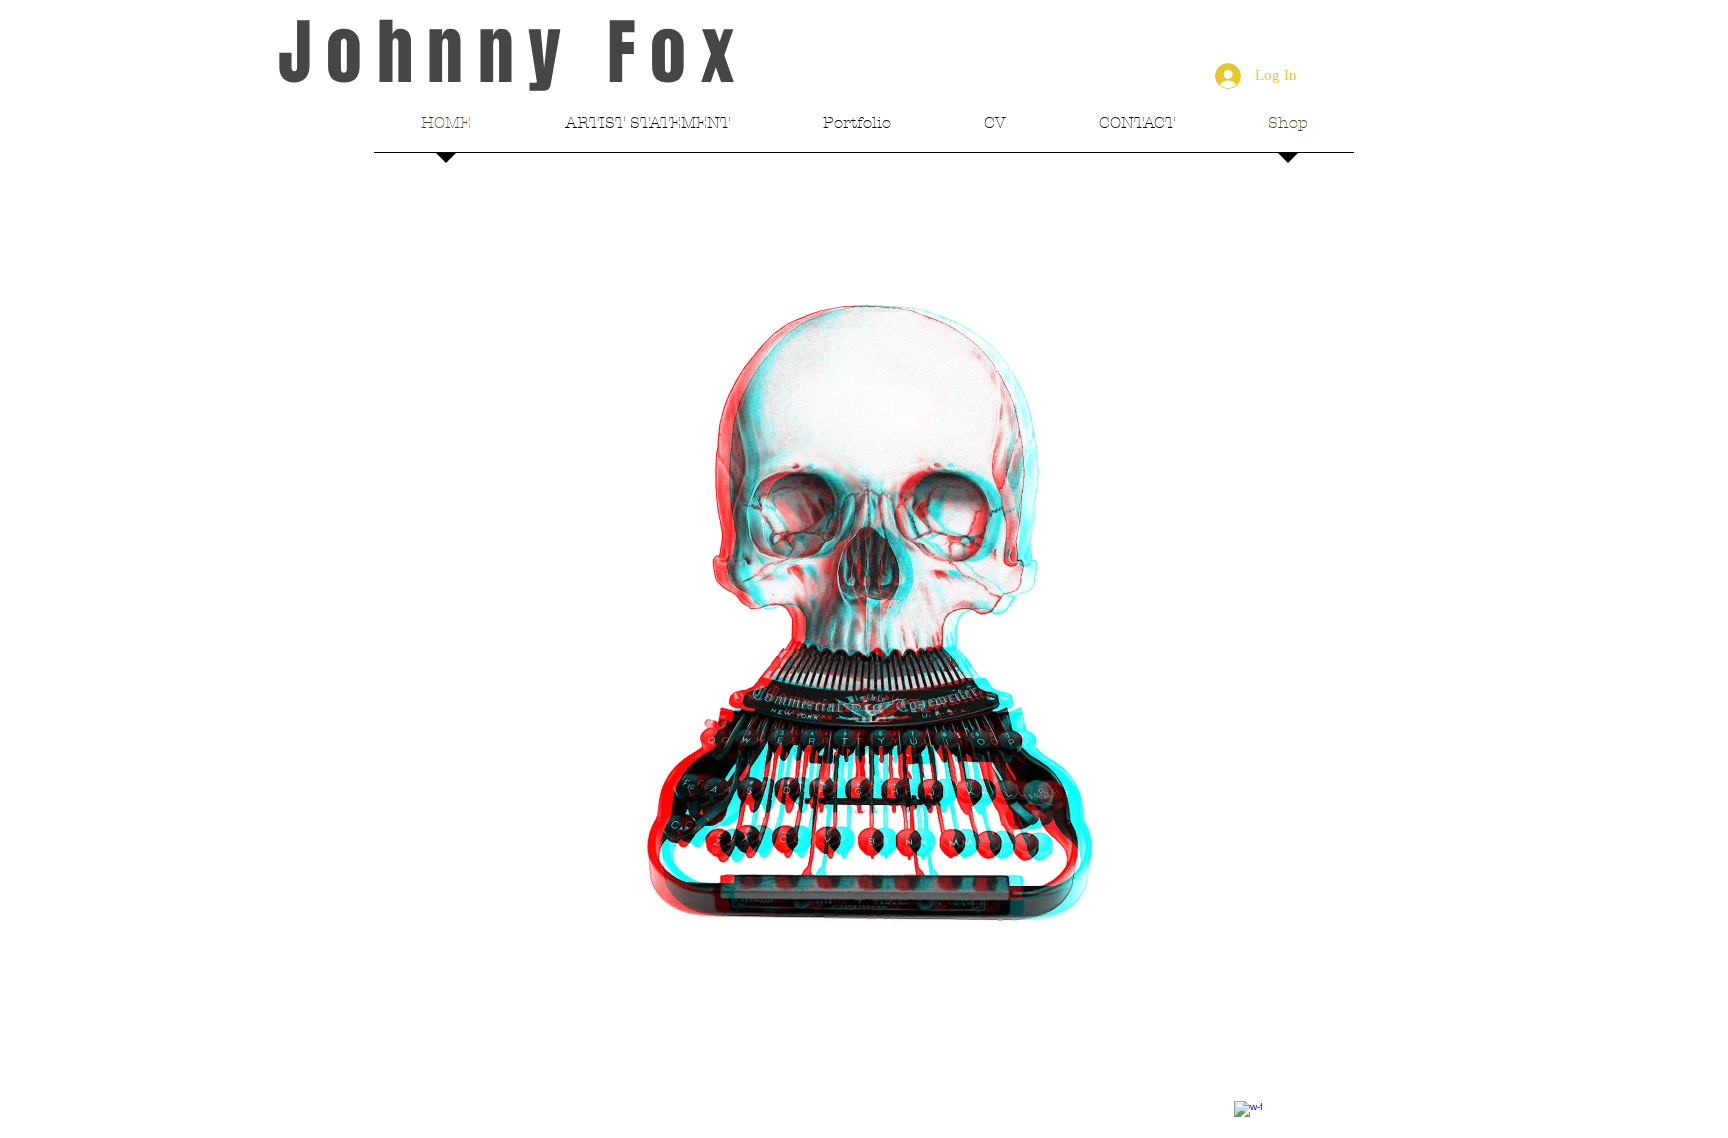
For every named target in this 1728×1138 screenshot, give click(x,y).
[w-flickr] (1324, 1096)
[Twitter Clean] (1286, 1096)
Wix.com (668, 1099)
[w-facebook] (1248, 1115)
